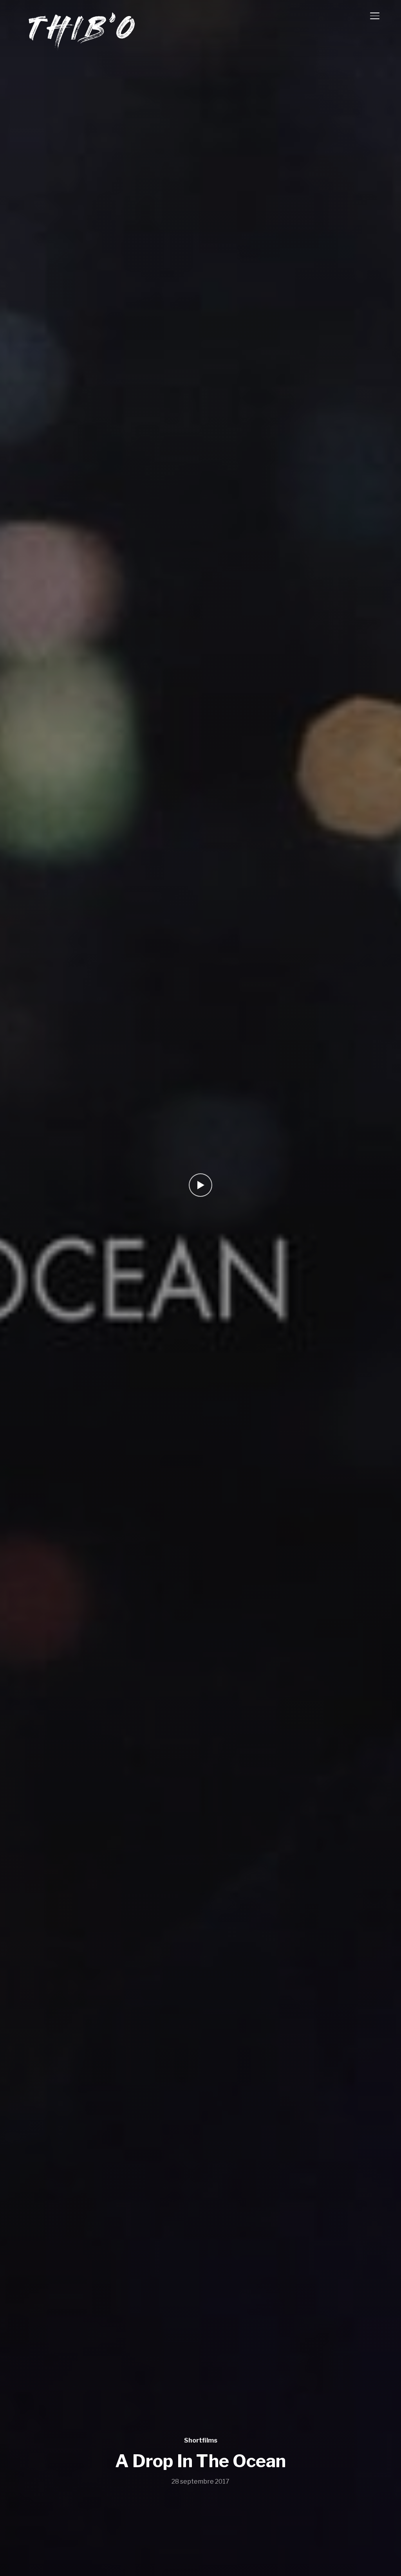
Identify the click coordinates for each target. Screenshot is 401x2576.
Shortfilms (201, 2440)
